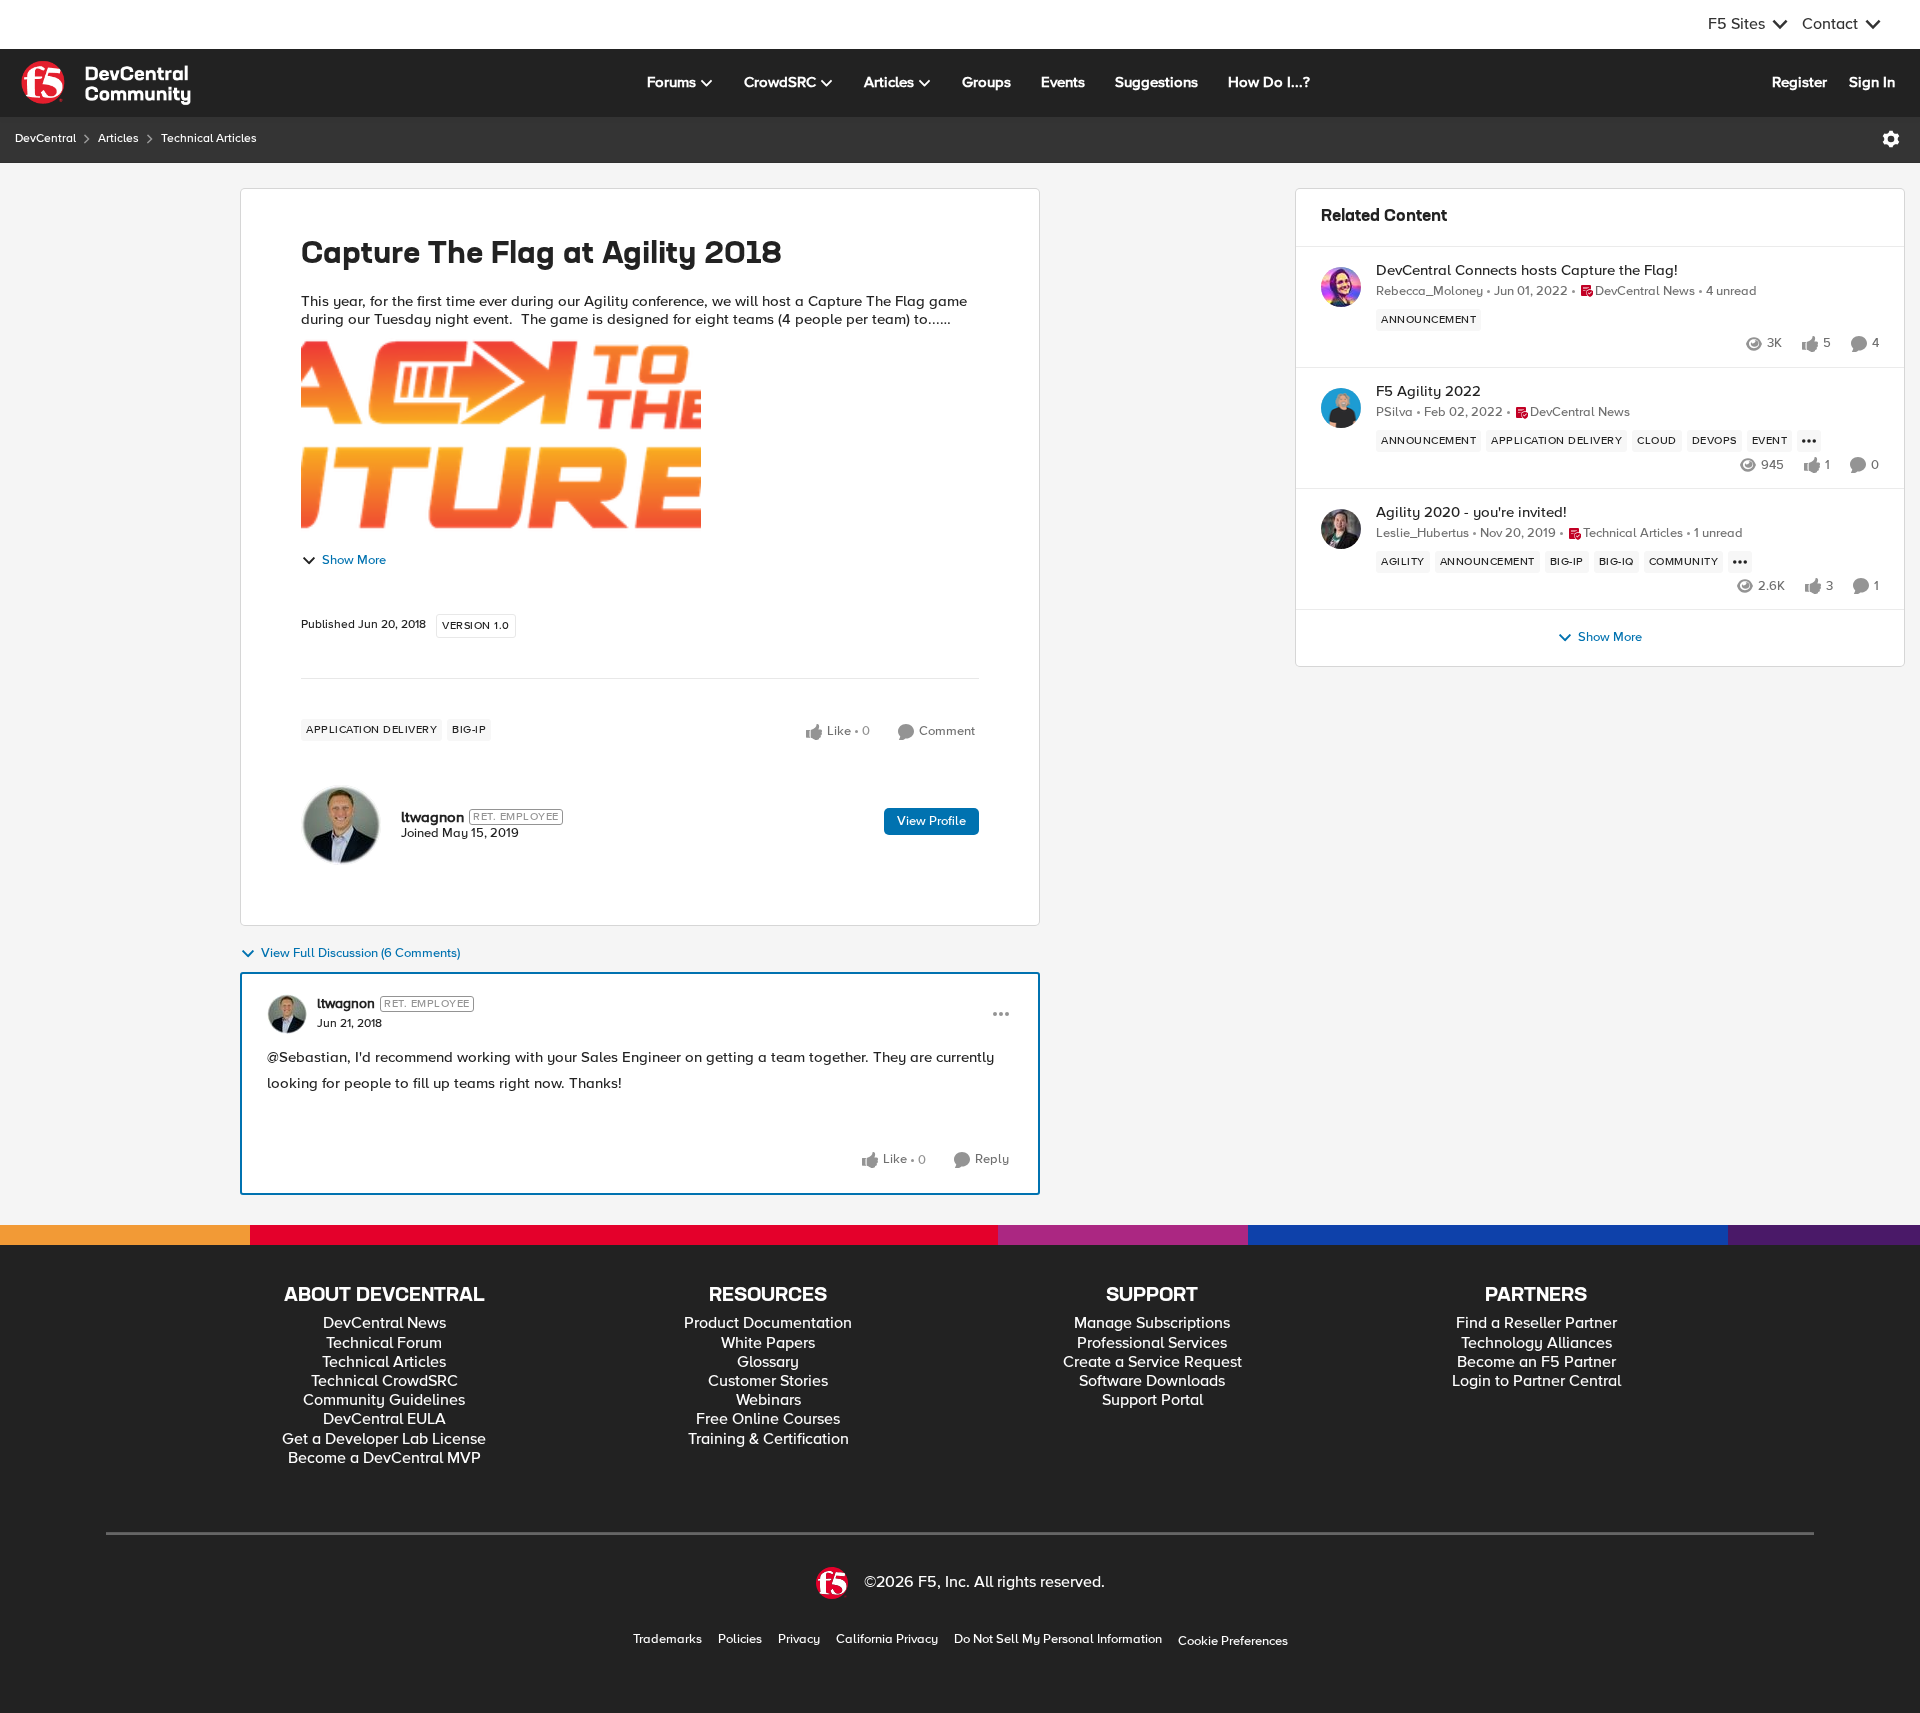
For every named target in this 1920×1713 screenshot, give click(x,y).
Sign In (1872, 82)
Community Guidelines (384, 1400)
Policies (740, 1639)
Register (1799, 82)
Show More (354, 560)
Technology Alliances (1536, 1343)
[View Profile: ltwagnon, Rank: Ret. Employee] (341, 825)
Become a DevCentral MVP (384, 1458)
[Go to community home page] (106, 83)
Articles (118, 138)
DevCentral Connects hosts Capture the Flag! (1527, 270)
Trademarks (667, 1639)
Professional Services (1152, 1343)
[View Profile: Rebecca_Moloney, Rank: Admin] (1341, 287)
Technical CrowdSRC (384, 1381)
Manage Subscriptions (1152, 1323)
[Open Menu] (1891, 139)
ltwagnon (432, 817)
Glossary (768, 1362)
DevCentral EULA (384, 1419)
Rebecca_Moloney (1429, 291)
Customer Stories (768, 1381)
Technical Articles (209, 138)
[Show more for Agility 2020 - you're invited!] (1740, 562)
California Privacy (887, 1639)
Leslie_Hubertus (1422, 533)
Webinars (768, 1400)
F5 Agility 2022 (1428, 391)
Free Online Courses (768, 1419)
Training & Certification (768, 1439)
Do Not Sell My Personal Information (1058, 1639)
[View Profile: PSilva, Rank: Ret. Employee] (1341, 408)
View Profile (931, 821)
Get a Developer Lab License (384, 1439)
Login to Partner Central (1536, 1381)
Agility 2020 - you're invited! (1471, 512)
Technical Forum (384, 1343)
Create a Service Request (1152, 1362)
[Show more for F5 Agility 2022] (1809, 441)
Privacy (799, 1639)
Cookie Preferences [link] (1233, 1641)
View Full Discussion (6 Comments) (360, 953)
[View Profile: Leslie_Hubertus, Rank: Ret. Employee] (1341, 529)
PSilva (1394, 412)
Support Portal (1152, 1400)
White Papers (768, 1343)
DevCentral (45, 138)
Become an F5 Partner (1536, 1362)
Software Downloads (1152, 1381)
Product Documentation (768, 1323)
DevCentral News (384, 1323)
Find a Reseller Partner (1536, 1323)
